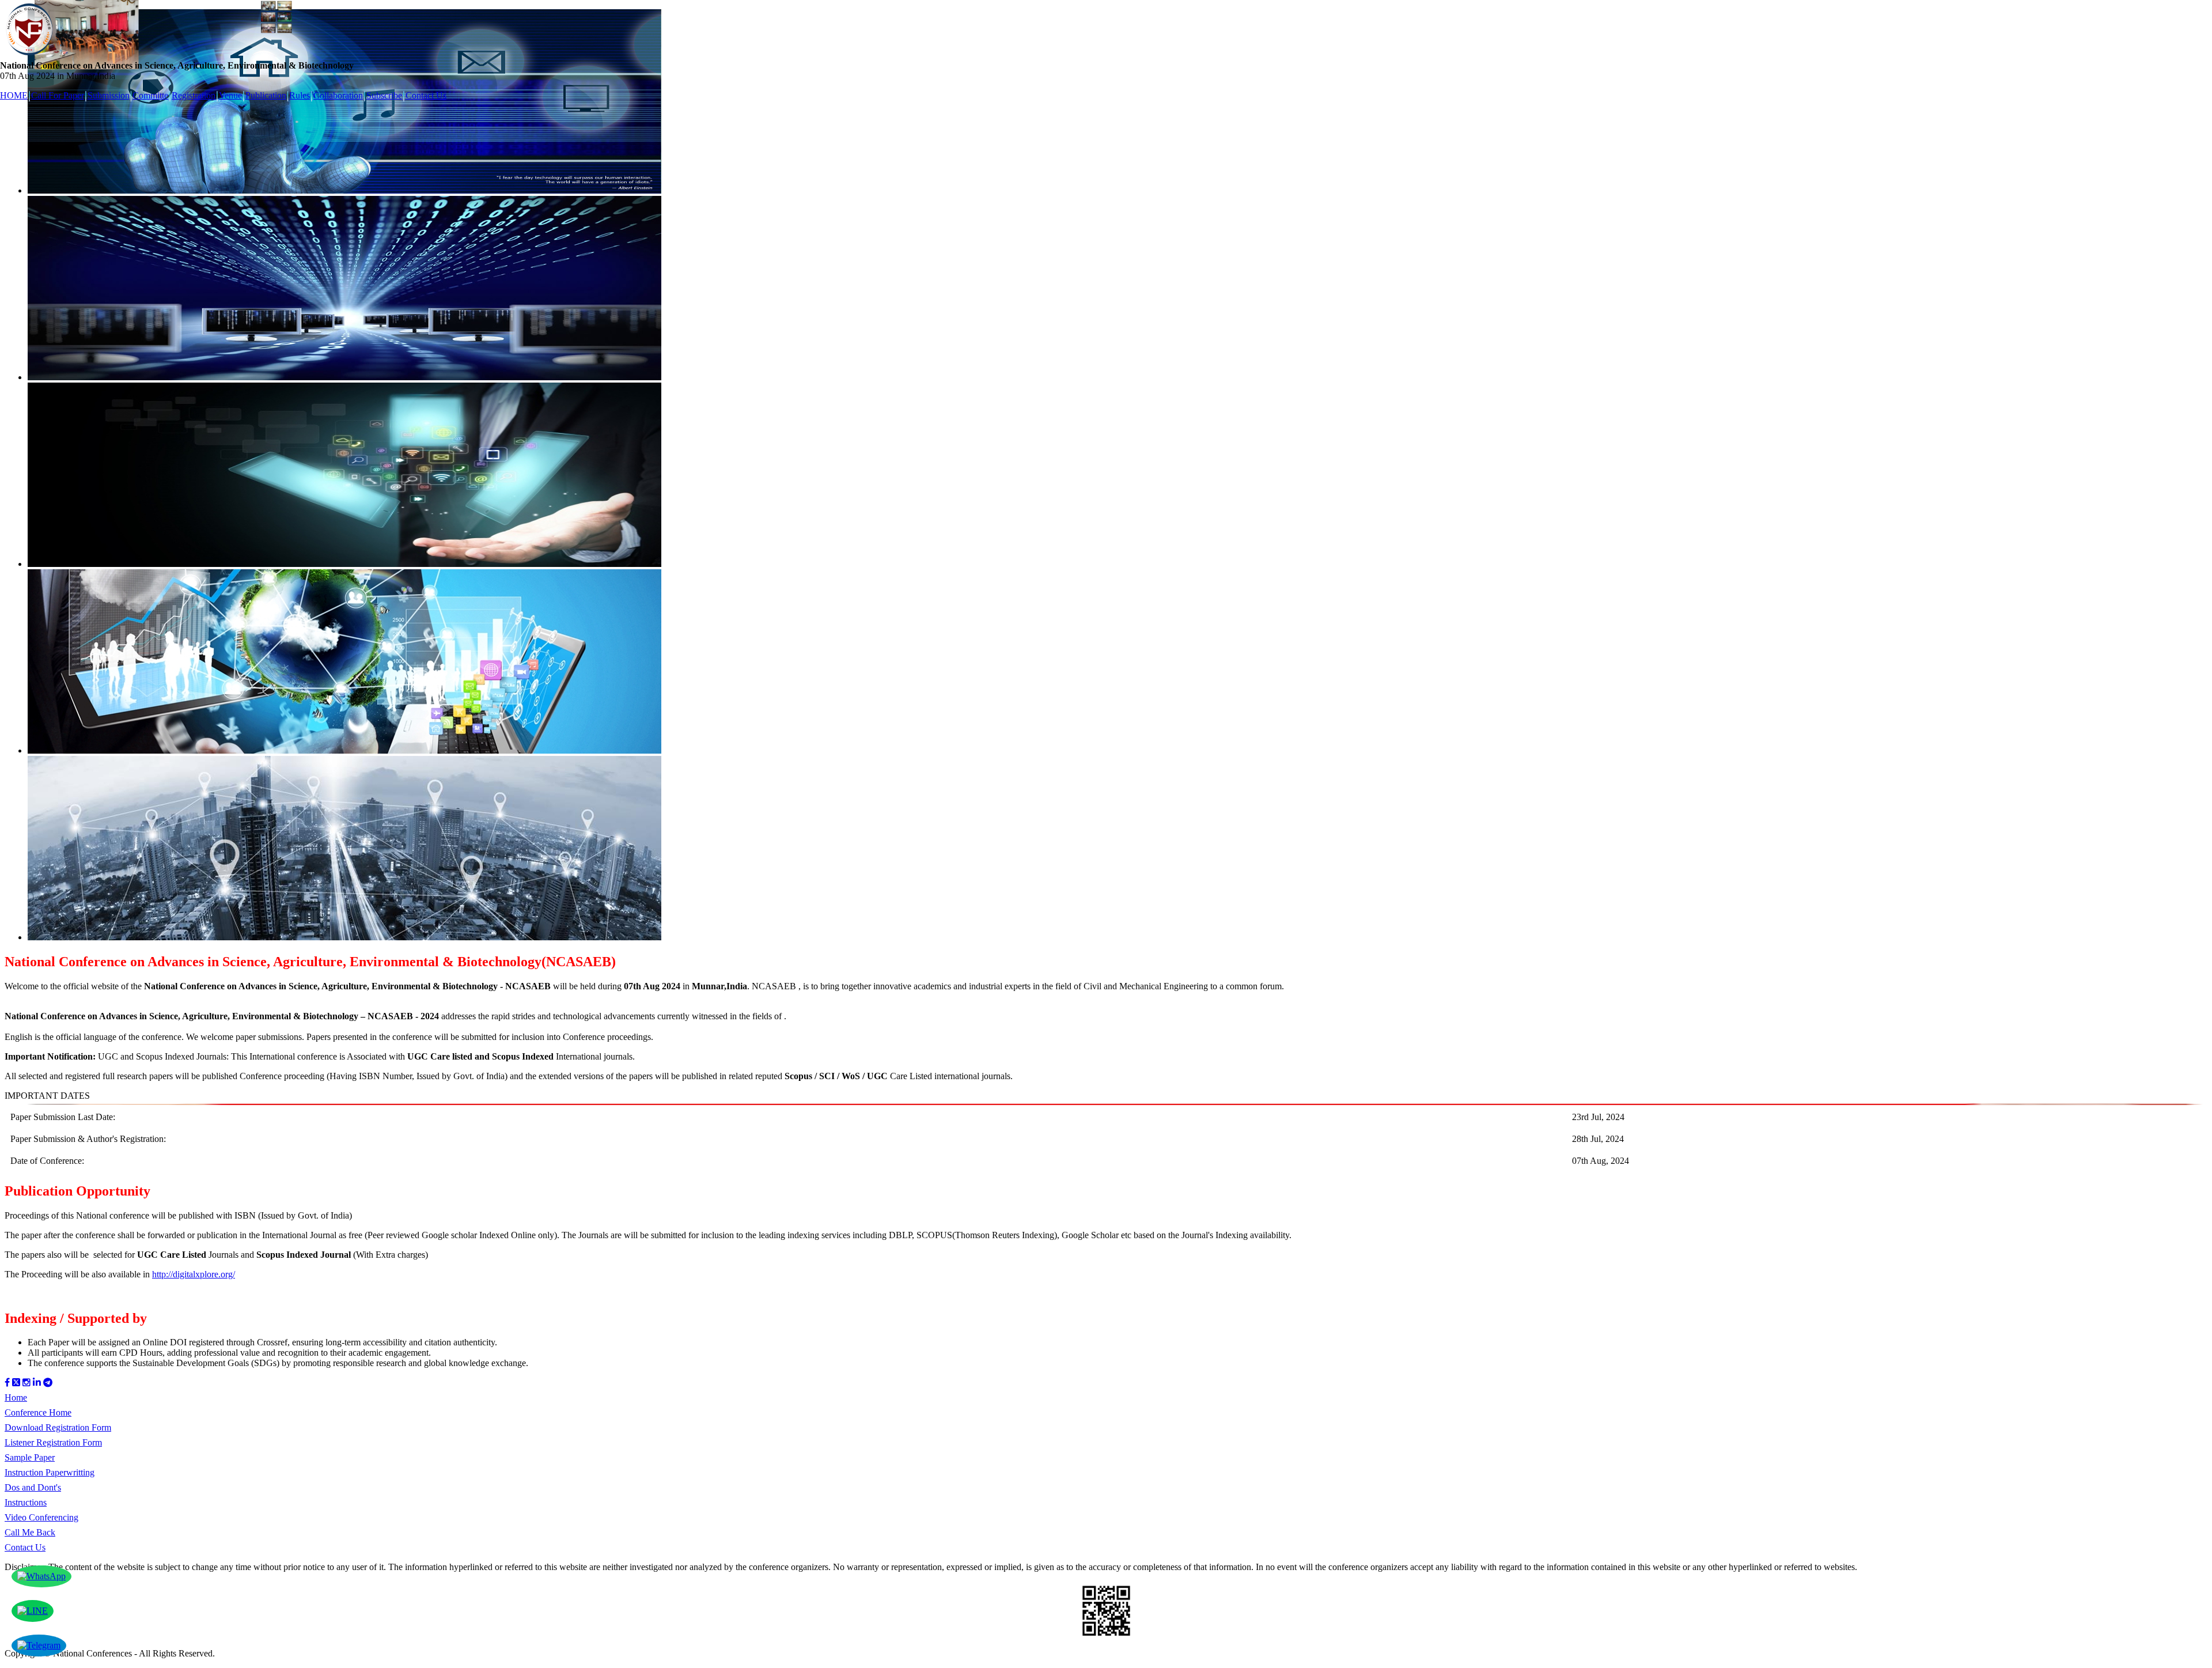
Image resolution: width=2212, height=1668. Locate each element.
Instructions (26, 1502)
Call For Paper (58, 95)
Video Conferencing (41, 1517)
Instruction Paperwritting (50, 1472)
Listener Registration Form (53, 1442)
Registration (194, 95)
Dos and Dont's (33, 1487)
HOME (14, 95)
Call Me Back (30, 1532)
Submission (109, 95)
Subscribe (384, 95)
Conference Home (38, 1412)
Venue (230, 95)
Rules (300, 95)
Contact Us (426, 95)
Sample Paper (30, 1457)
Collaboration (338, 95)
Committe (150, 95)
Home (16, 1397)
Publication (266, 95)
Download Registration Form (58, 1427)
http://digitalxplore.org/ (194, 1274)
